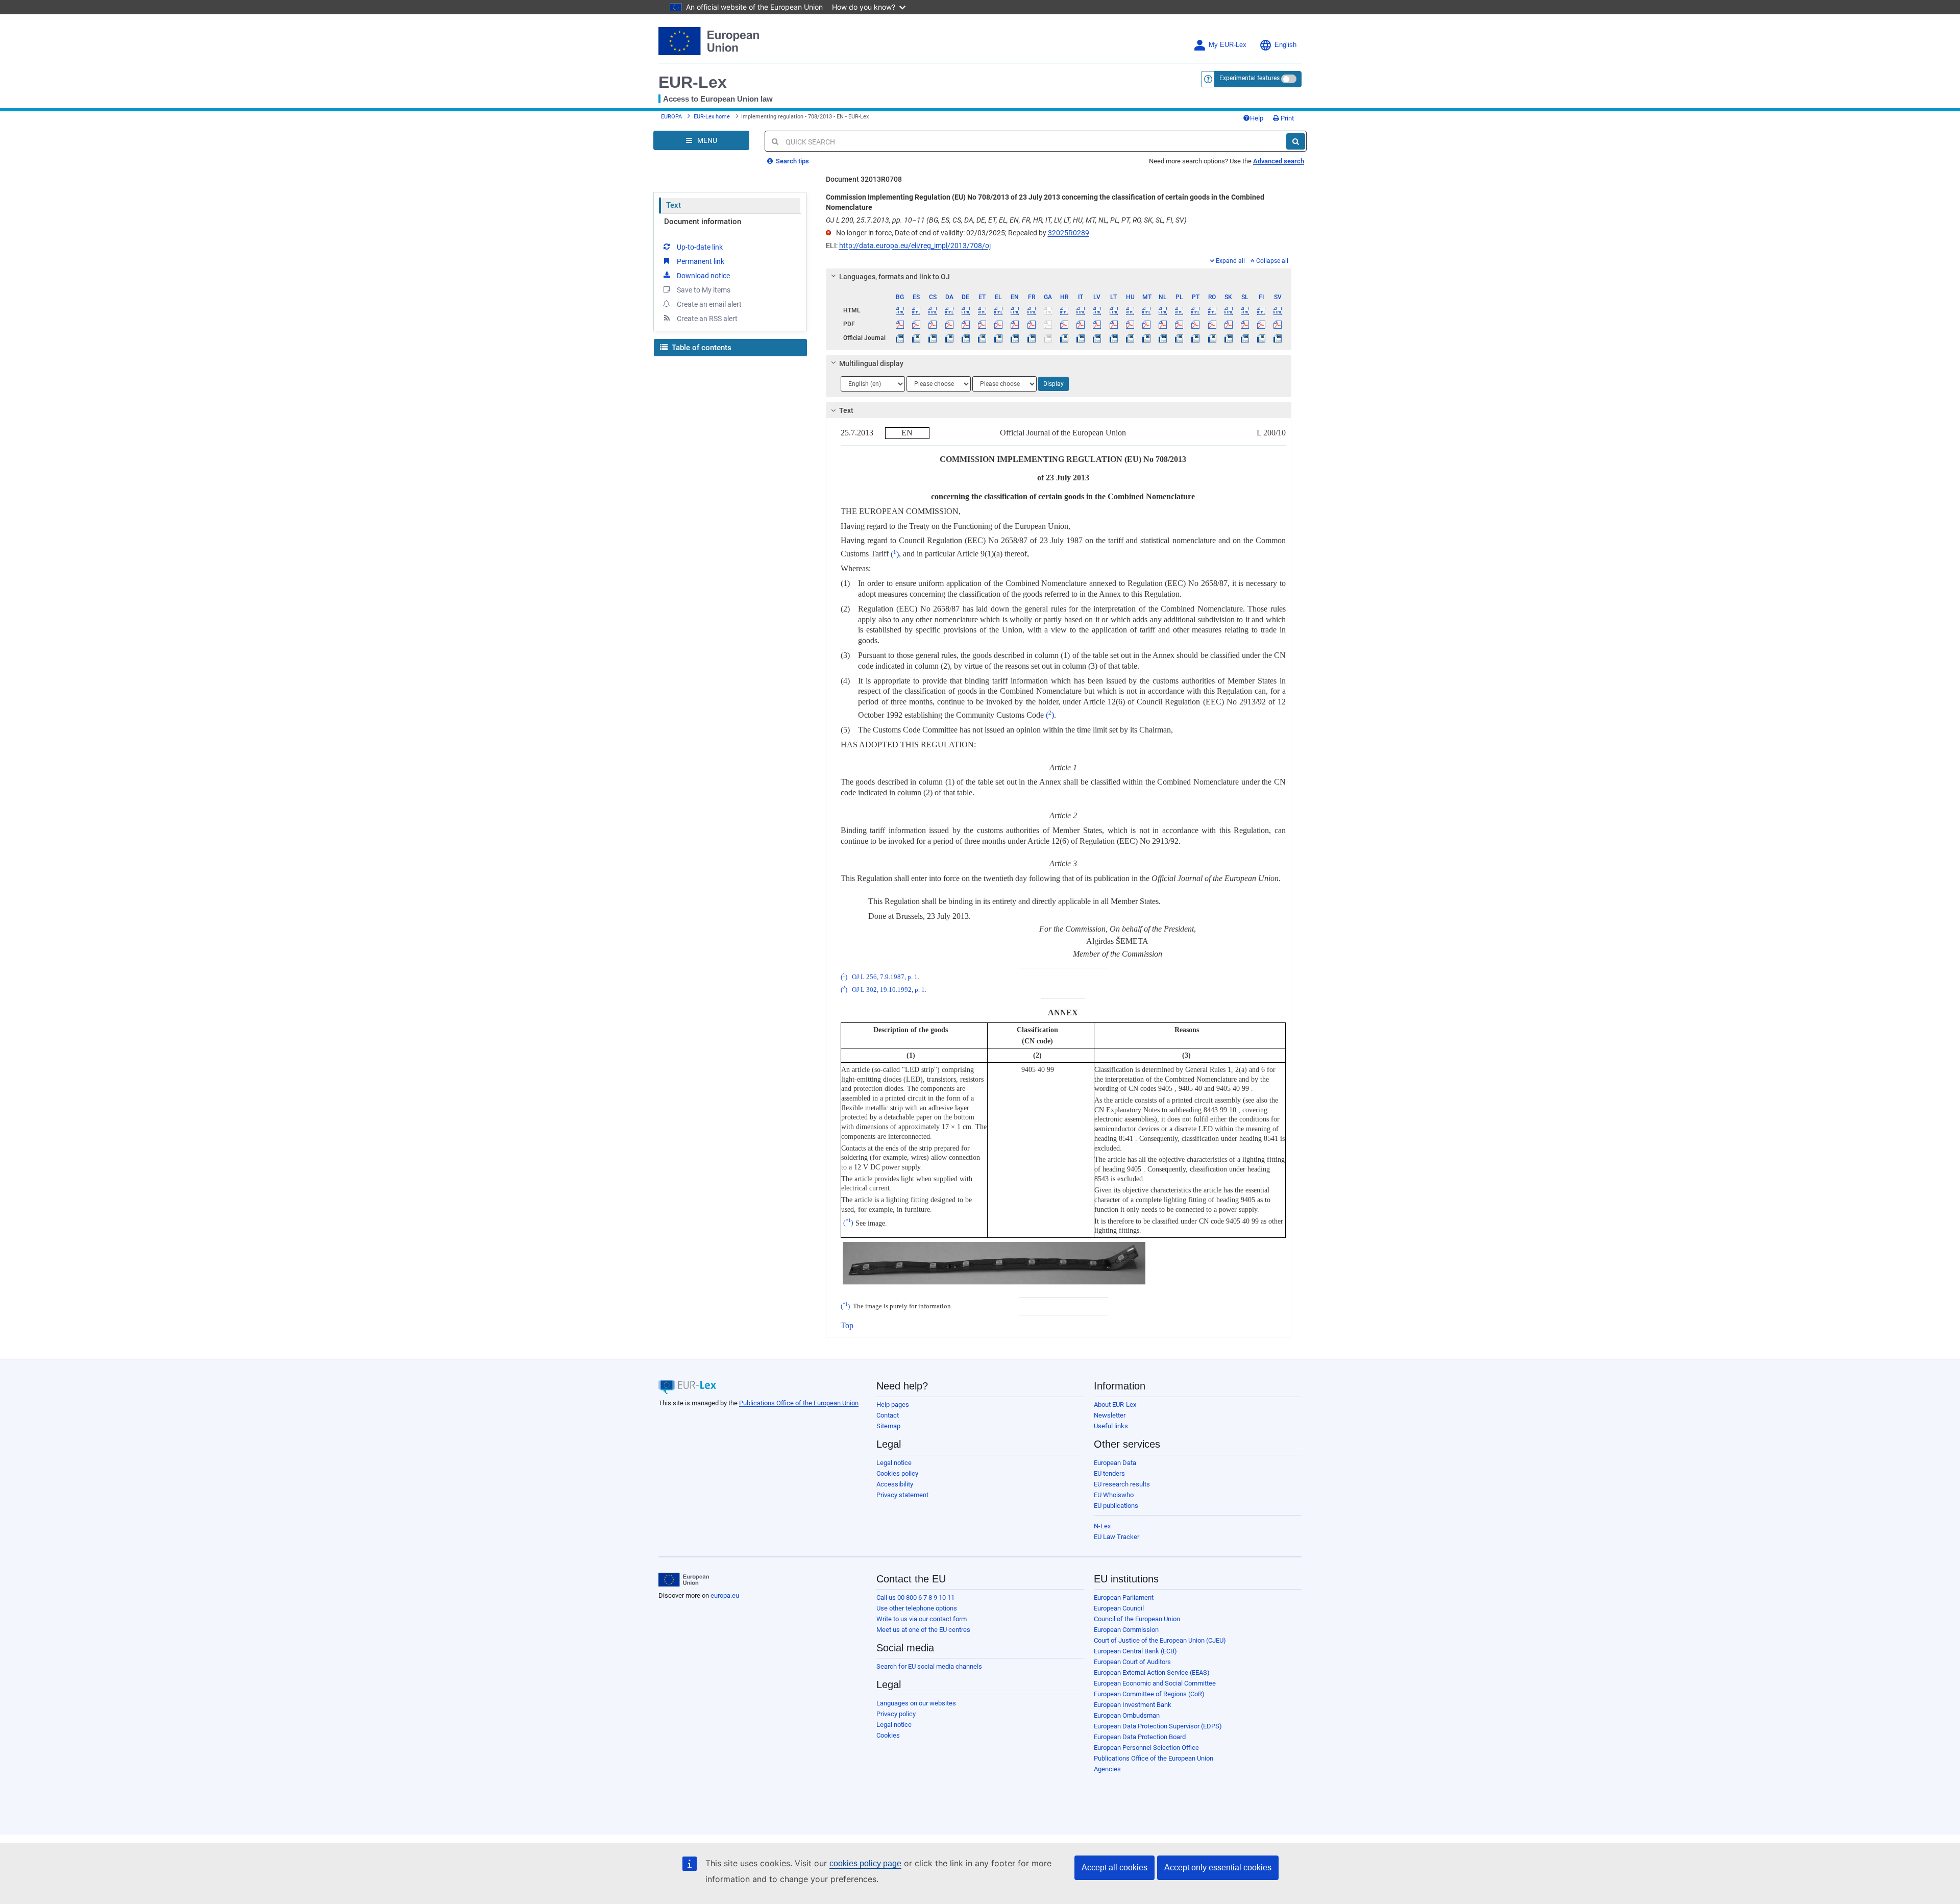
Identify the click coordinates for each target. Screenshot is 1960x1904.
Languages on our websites (916, 1703)
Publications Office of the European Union (799, 1403)
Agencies (1107, 1769)
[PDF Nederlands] (1163, 324)
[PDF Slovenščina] (1245, 324)
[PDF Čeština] (933, 324)
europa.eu (725, 1595)
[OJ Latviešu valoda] (1097, 338)
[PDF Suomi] (1261, 324)
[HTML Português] (1196, 310)
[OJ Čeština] (933, 338)
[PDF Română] (1212, 324)
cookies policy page (865, 1863)
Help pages (893, 1405)
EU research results (1122, 1484)
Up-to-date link (700, 247)
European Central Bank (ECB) (1135, 1651)
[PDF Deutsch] (965, 324)
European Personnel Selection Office (1146, 1748)
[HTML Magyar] (1130, 310)
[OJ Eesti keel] (982, 338)
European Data (1115, 1463)
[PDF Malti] (1146, 324)
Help (1257, 118)
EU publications (1116, 1506)
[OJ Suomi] (1261, 338)
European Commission (1126, 1630)
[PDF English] (1015, 324)
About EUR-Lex (1115, 1405)
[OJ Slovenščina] (1245, 338)
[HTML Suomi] (1261, 310)
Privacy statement (902, 1495)
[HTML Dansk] (949, 310)
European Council (1119, 1608)
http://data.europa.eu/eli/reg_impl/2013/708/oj (915, 246)
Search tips (792, 161)
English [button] (1285, 45)
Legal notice (894, 1463)
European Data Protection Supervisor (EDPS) (1158, 1726)
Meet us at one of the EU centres (923, 1630)
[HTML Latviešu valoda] (1097, 310)
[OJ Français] (1031, 338)
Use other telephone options (917, 1608)
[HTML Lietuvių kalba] (1113, 310)
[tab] (1059, 277)
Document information (703, 222)
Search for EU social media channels (929, 1666)
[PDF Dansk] (949, 324)
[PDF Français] (1031, 324)
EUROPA (671, 117)
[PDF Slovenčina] (1228, 324)
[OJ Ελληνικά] (999, 338)
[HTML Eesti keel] (982, 310)
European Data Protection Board (1140, 1737)
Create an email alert (709, 304)
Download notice (703, 276)
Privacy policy (896, 1714)
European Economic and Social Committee (1155, 1683)
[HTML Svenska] (1278, 310)
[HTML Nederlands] (1163, 310)
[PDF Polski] (1179, 324)
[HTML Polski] (1179, 310)
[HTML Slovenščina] (1245, 310)
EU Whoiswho (1114, 1495)
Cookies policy (897, 1473)
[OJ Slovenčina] (1228, 338)
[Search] (1296, 141)
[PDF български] (900, 324)
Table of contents (701, 348)
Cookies (888, 1735)
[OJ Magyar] (1130, 338)
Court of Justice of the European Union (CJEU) (1160, 1640)
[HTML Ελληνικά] (999, 310)
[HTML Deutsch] (965, 310)
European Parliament (1124, 1597)
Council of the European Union (1137, 1619)
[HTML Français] (1031, 310)
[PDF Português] (1196, 324)
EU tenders (1109, 1473)
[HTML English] (1015, 310)
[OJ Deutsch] (965, 338)
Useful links (1111, 1426)
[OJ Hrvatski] (1064, 338)
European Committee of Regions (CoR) (1149, 1694)
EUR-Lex (693, 82)
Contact (888, 1415)
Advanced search (1279, 161)
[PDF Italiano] (1081, 324)
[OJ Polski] (1179, 338)
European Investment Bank (1133, 1705)
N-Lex (1102, 1526)
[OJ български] (900, 338)
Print (1287, 118)
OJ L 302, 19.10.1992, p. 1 (888, 990)
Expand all (1230, 261)
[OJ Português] (1196, 338)
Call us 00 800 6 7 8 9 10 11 (915, 1597)
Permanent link (701, 261)
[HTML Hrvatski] (1064, 310)
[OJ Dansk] (949, 338)
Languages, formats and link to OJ (895, 277)
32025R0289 (1069, 233)
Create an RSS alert (707, 319)
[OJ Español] (916, 338)
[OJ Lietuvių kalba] (1113, 338)
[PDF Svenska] (1278, 324)
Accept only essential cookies (1218, 1868)
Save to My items (704, 290)
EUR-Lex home (712, 117)
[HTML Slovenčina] (1228, 310)
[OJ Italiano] (1081, 338)
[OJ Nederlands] (1163, 338)
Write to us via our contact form (922, 1619)
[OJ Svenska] (1278, 338)
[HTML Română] (1212, 310)
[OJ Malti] (1146, 338)
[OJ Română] (1212, 338)
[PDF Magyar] (1130, 324)
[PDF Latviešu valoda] (1097, 324)
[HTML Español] (916, 310)
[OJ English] (1015, 338)
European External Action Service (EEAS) (1152, 1673)
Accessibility (895, 1484)
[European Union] (684, 1580)
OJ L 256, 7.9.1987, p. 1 (885, 977)
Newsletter (1110, 1415)
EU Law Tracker (1117, 1537)
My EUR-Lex (1228, 45)
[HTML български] (900, 310)
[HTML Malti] (1146, 310)
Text (673, 205)
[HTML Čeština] (933, 310)
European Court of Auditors (1132, 1662)
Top (847, 1325)
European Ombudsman (1127, 1715)
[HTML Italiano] (1081, 310)
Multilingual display (871, 363)
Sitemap (888, 1426)
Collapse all (1272, 261)
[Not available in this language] (1048, 310)
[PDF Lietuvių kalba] (1113, 324)
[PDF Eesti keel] (982, 324)
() (895, 554)
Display (1053, 384)
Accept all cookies (1114, 1868)
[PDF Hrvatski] (1064, 324)
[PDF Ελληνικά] (999, 324)
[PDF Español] (916, 324)
